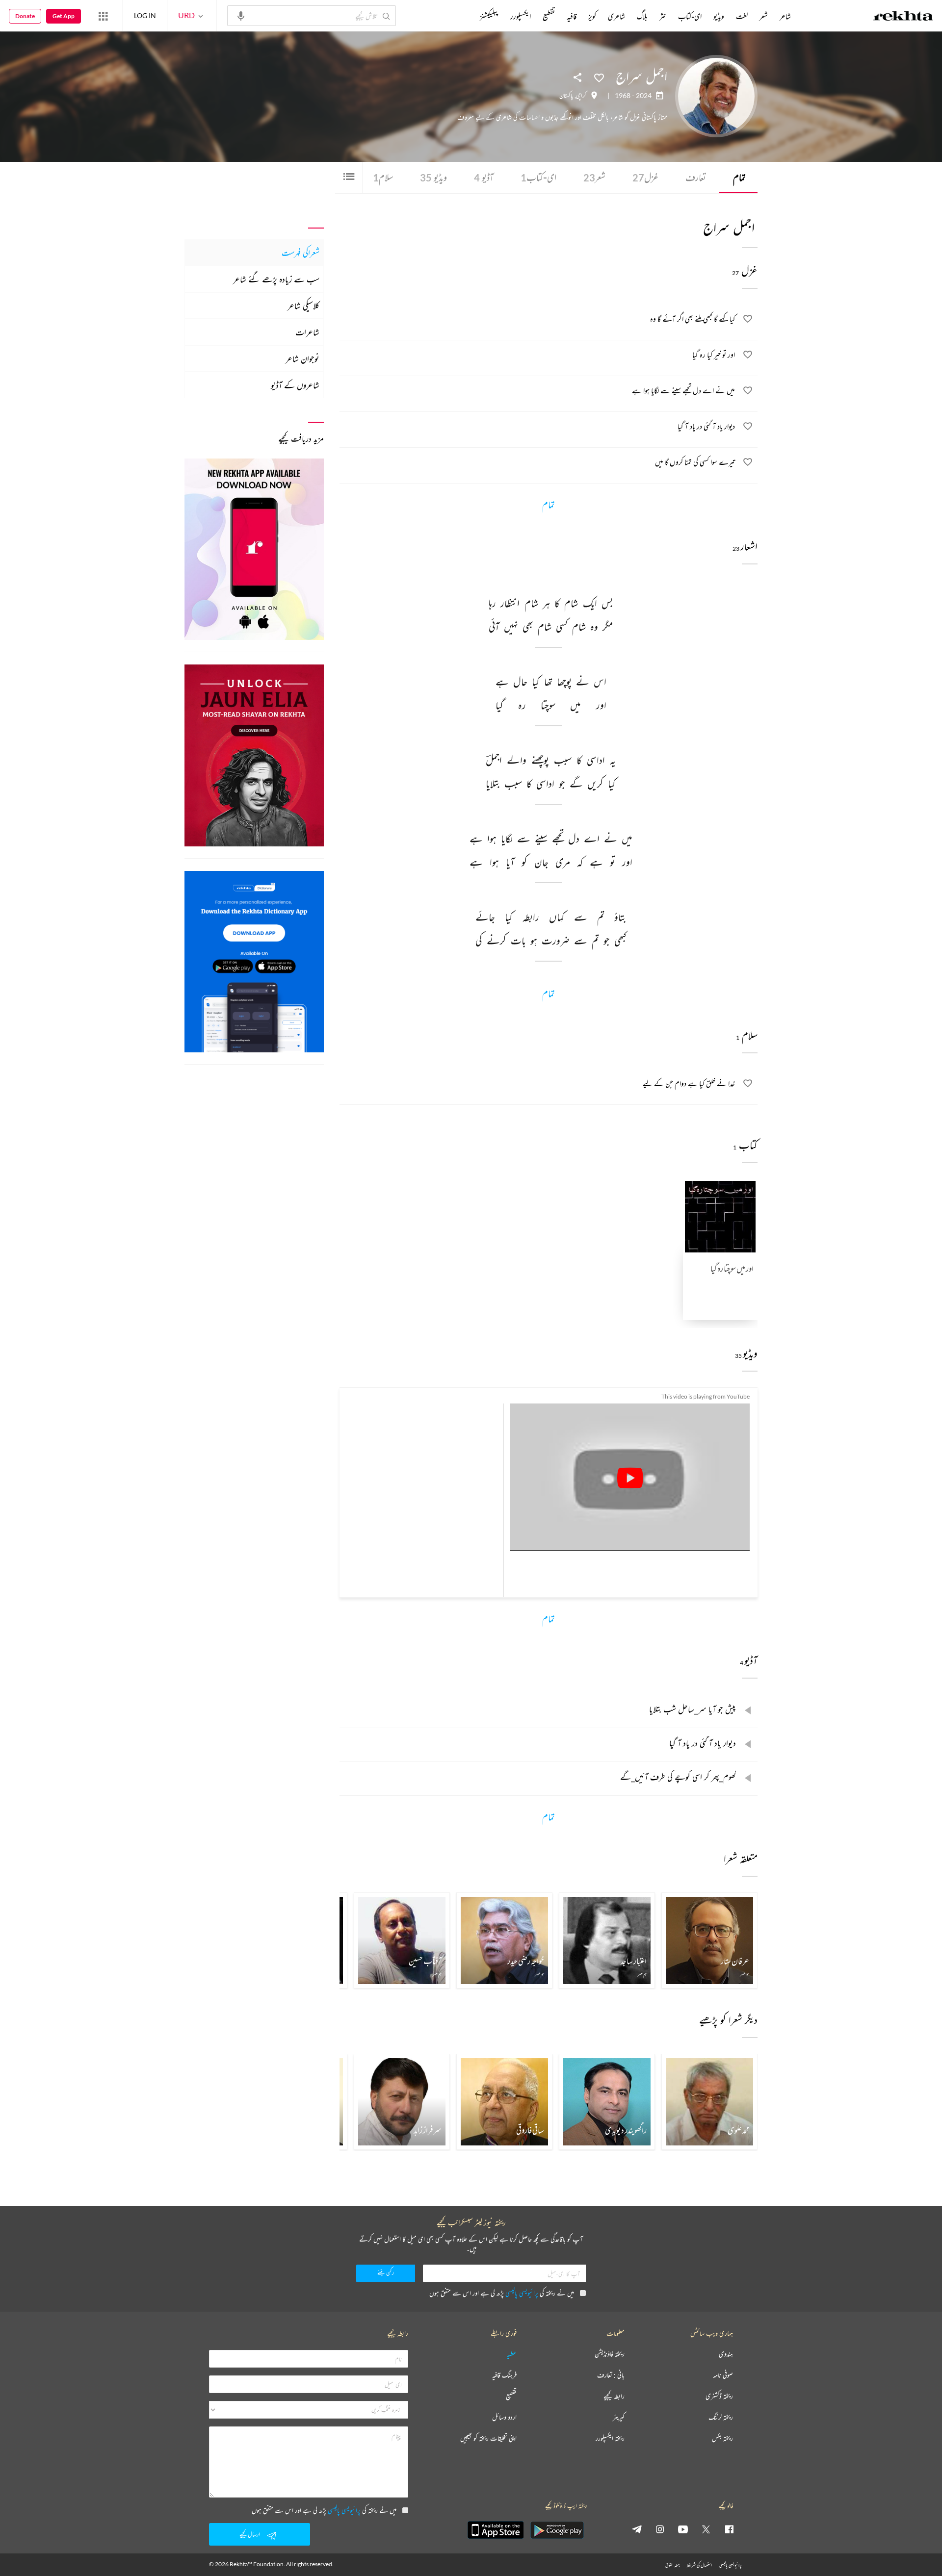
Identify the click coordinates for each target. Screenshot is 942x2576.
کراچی (581, 96)
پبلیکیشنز (489, 16)
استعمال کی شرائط (699, 2565)
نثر (663, 16)
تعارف (696, 177)
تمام (739, 177)
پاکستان (566, 96)
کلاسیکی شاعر (303, 306)
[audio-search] (241, 15)
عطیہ (512, 2354)
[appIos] (496, 2530)
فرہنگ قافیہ (504, 2375)
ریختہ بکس (722, 2438)
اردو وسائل (504, 2417)
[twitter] (706, 2529)
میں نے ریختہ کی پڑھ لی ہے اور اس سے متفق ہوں (502, 2293)
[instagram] (660, 2529)
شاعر (785, 16)
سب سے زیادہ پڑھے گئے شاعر (276, 279)
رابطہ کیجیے (614, 2396)
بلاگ (642, 16)
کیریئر (619, 2417)
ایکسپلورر (521, 16)
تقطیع (549, 16)
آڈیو (484, 177)
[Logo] (903, 17)
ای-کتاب (538, 177)
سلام (383, 177)
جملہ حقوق (672, 2565)
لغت (742, 16)
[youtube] (683, 2529)
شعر (594, 177)
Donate (25, 16)
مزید (463, 16)
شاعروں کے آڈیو (295, 385)
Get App (64, 16)
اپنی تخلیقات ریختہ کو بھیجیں (488, 2438)
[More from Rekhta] (103, 16)
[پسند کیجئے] (599, 77)
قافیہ (572, 16)
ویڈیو (433, 177)
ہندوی (726, 2354)
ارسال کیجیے (250, 2534)
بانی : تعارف (611, 2375)
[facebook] (729, 2529)
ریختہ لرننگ (721, 2417)
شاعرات (307, 332)
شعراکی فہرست (301, 253)
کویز (592, 16)
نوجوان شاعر (302, 358)
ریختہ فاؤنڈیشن (610, 2354)
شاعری (616, 16)
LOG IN (145, 15)
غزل (645, 177)
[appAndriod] (557, 2530)
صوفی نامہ (723, 2375)
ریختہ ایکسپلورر (610, 2438)
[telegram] (637, 2529)
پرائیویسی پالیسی (522, 2293)
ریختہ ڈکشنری (719, 2396)
